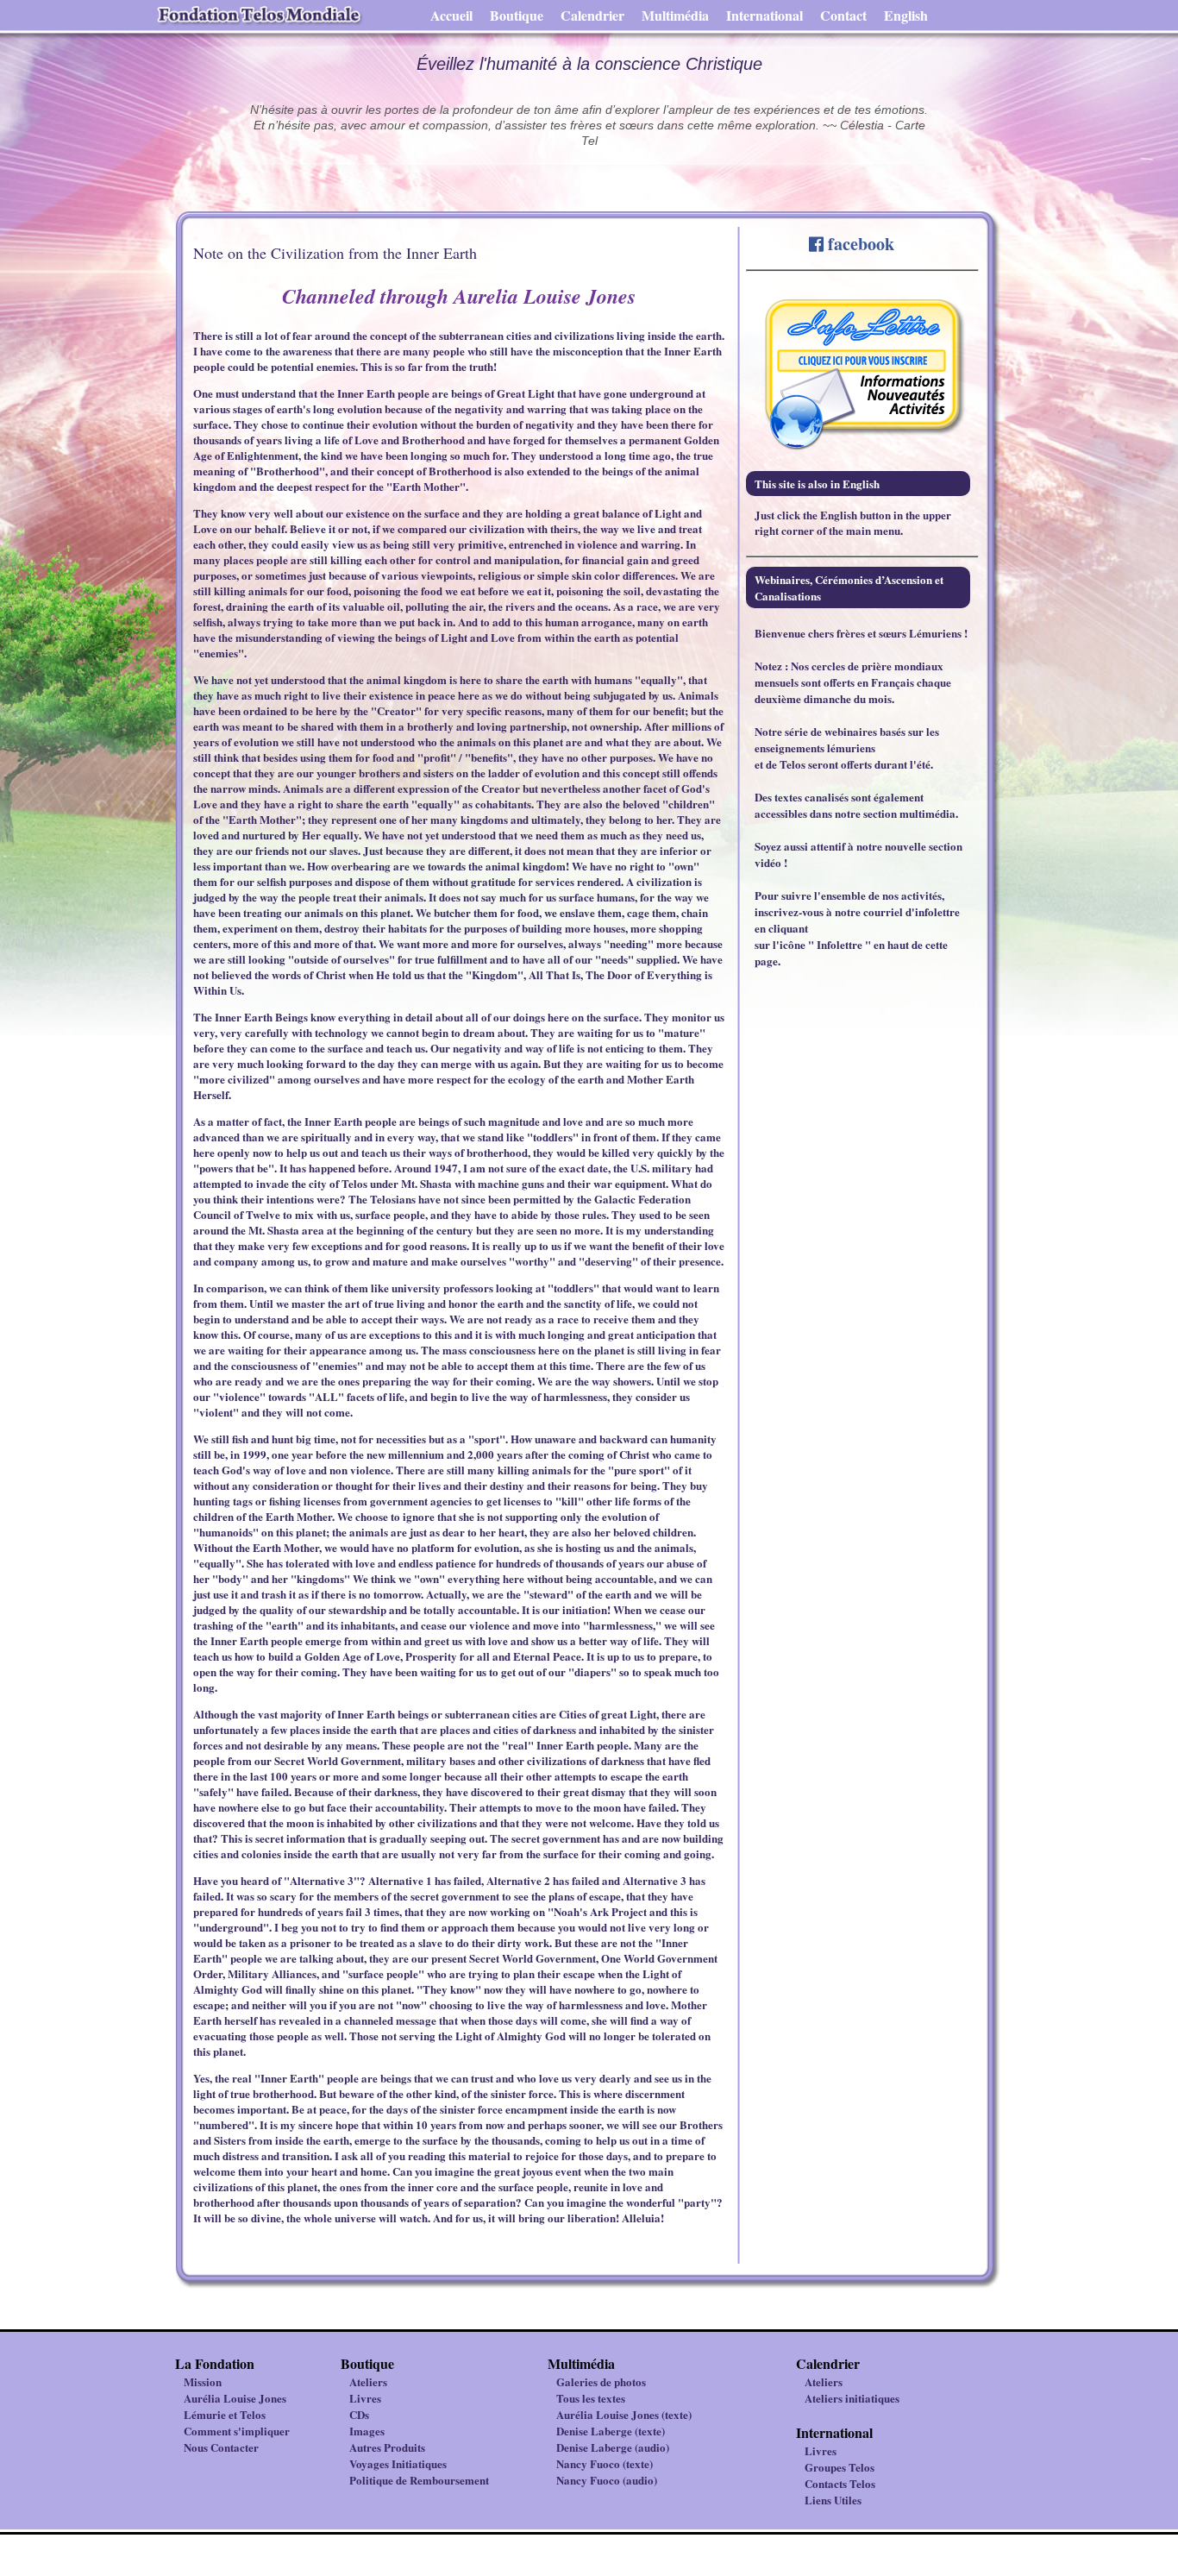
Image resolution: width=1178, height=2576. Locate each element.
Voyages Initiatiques (398, 2463)
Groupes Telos (840, 2467)
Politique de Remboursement (419, 2480)
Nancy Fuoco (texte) (605, 2463)
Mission (203, 2381)
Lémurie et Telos (225, 2414)
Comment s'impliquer (237, 2431)
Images (367, 2431)
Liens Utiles (833, 2500)
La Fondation (215, 2363)
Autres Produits (387, 2447)
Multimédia (675, 15)
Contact (843, 15)
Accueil (451, 15)
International (764, 15)
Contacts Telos (840, 2483)
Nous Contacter (221, 2447)
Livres (365, 2398)
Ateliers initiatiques (852, 2398)
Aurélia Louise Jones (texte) (624, 2414)
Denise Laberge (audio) (613, 2447)
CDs (359, 2414)
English (906, 15)
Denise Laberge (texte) (611, 2431)
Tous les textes (591, 2398)
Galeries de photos (601, 2381)
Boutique (517, 15)
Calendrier (592, 15)
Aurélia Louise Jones (235, 2398)
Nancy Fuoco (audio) (607, 2480)
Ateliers (368, 2381)
